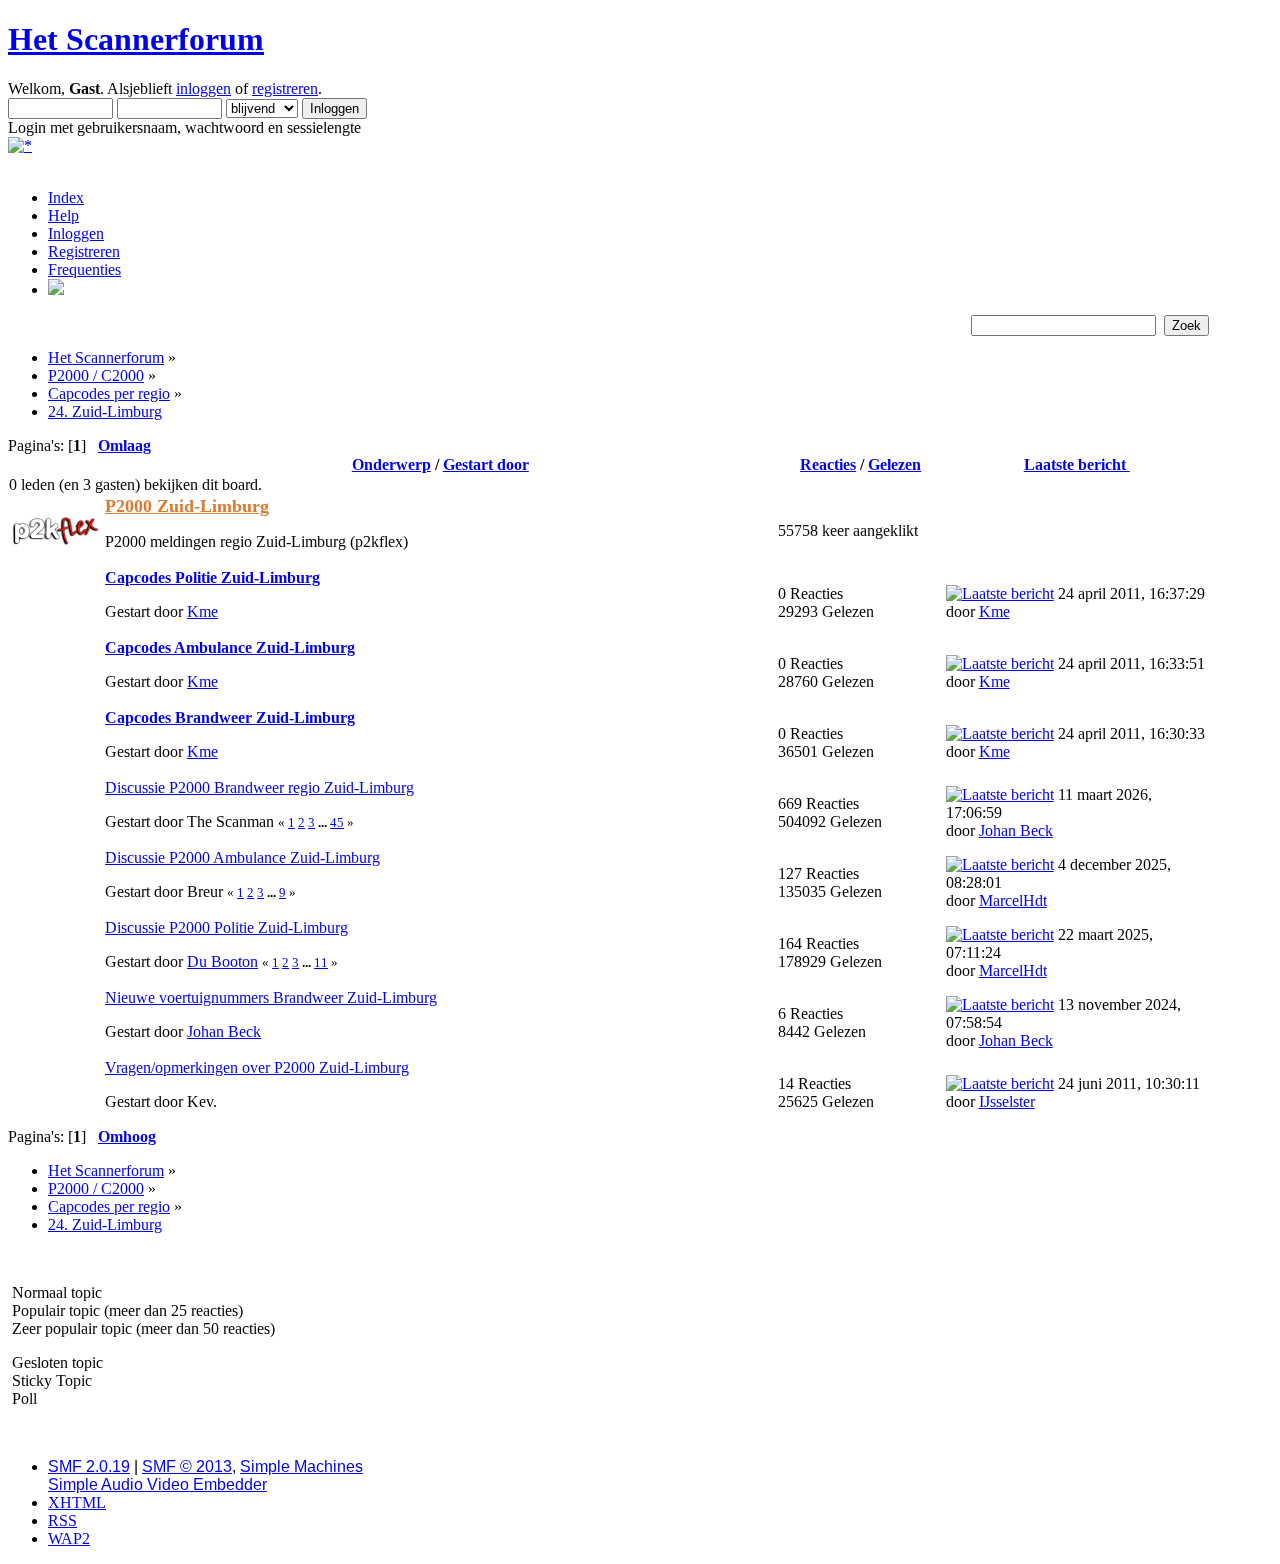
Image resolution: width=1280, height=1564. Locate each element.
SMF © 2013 (187, 1466)
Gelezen (894, 464)
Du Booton (222, 961)
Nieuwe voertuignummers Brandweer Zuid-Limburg (271, 997)
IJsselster (1007, 1101)
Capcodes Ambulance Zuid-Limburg (230, 647)
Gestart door (486, 464)
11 (321, 962)
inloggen (203, 88)
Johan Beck (1016, 830)
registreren (285, 88)
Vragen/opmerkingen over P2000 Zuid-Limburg (257, 1067)
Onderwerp (391, 464)
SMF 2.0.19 (89, 1466)
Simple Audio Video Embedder (157, 1484)
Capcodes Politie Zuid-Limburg (212, 577)
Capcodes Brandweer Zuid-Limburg (230, 717)
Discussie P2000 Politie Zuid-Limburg (226, 927)
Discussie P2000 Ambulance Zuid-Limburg (242, 857)
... (324, 822)
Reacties (828, 464)
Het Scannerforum (136, 39)
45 (337, 822)
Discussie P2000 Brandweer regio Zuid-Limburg (259, 787)
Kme (202, 611)
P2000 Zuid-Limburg (187, 506)
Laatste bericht (1077, 464)
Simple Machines (301, 1466)
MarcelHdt (1013, 900)
